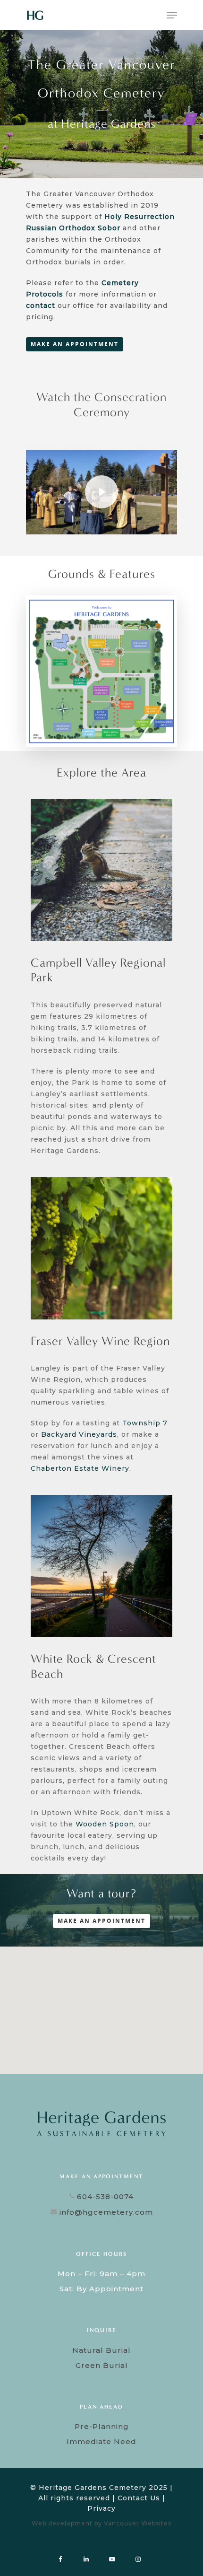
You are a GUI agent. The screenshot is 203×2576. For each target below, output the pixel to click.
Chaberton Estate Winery (80, 1468)
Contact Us (139, 2498)
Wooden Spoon (105, 1824)
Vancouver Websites (138, 2523)
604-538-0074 (104, 2196)
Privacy (101, 2508)
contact (41, 306)
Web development (62, 2523)
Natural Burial (101, 2350)
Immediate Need (101, 2441)
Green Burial (102, 2365)
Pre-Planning (102, 2426)
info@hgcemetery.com (105, 2212)
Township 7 (145, 1423)
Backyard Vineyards (79, 1434)
